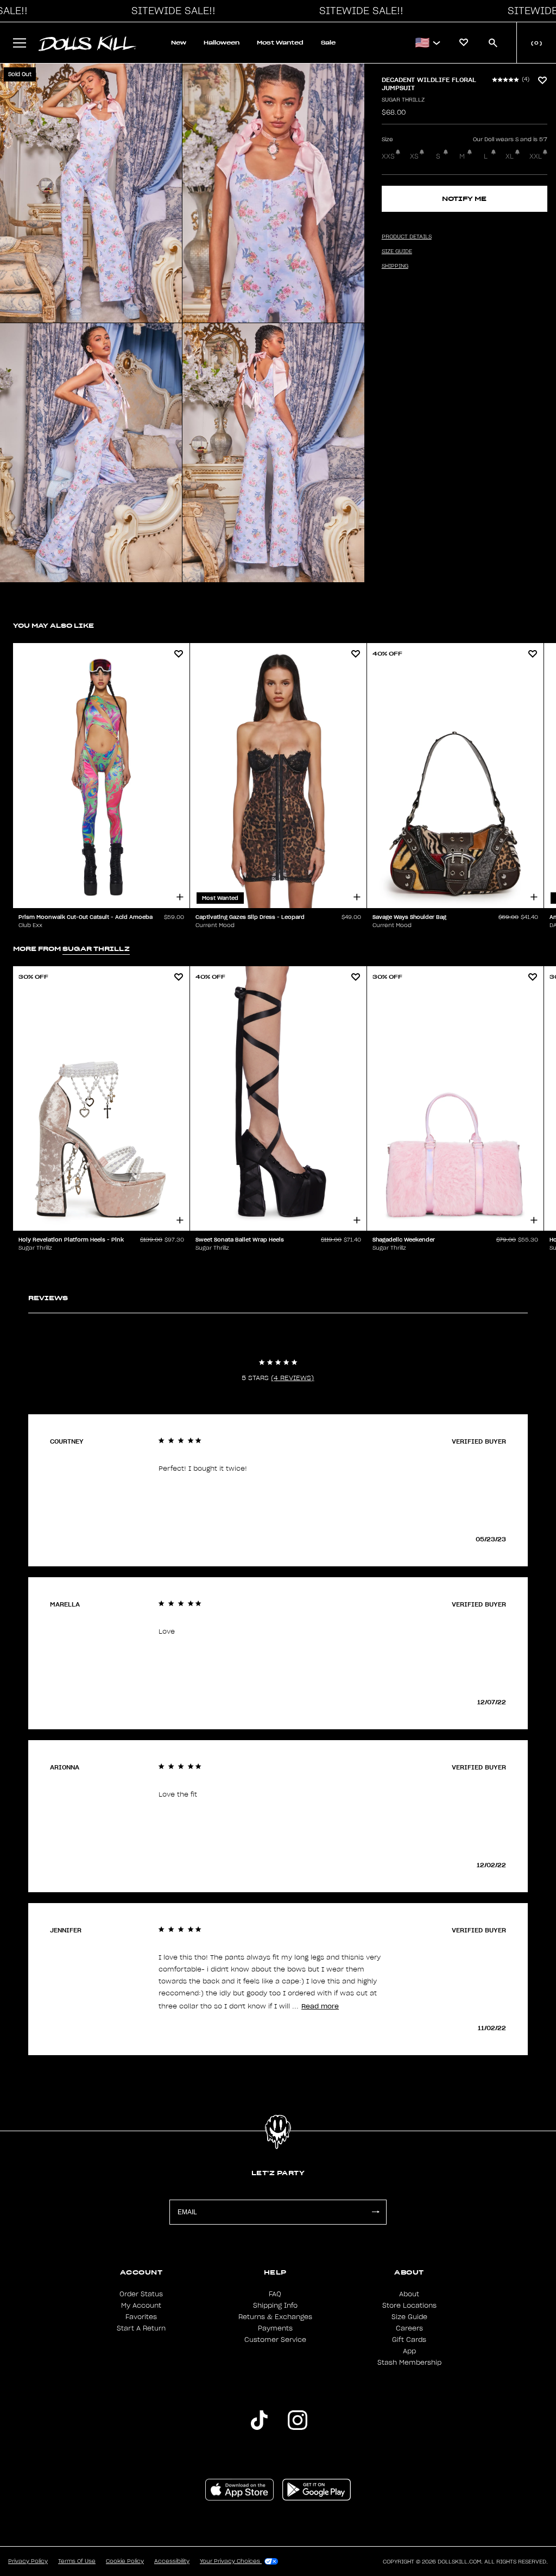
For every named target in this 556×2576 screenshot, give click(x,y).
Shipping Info (275, 2306)
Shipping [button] (395, 266)
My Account (141, 2306)
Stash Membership (409, 2363)
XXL (536, 156)
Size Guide (409, 2317)
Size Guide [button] (397, 251)
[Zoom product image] (91, 193)
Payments (275, 2328)
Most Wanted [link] (280, 43)
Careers (409, 2328)
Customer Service (275, 2340)
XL (510, 156)
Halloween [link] (222, 43)
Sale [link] (328, 43)
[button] (170, 11)
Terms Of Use (77, 2561)
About (409, 2294)
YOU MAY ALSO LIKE (53, 625)
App (409, 2351)
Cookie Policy (125, 2561)
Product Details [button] (407, 237)
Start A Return (141, 2328)
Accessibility (172, 2561)
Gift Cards (409, 2340)
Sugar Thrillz (403, 100)
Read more (320, 2006)
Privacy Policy (28, 2561)
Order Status (141, 2294)
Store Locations (409, 2306)
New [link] (179, 43)
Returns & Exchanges (275, 2317)
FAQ (275, 2294)
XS (414, 156)
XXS (388, 156)
